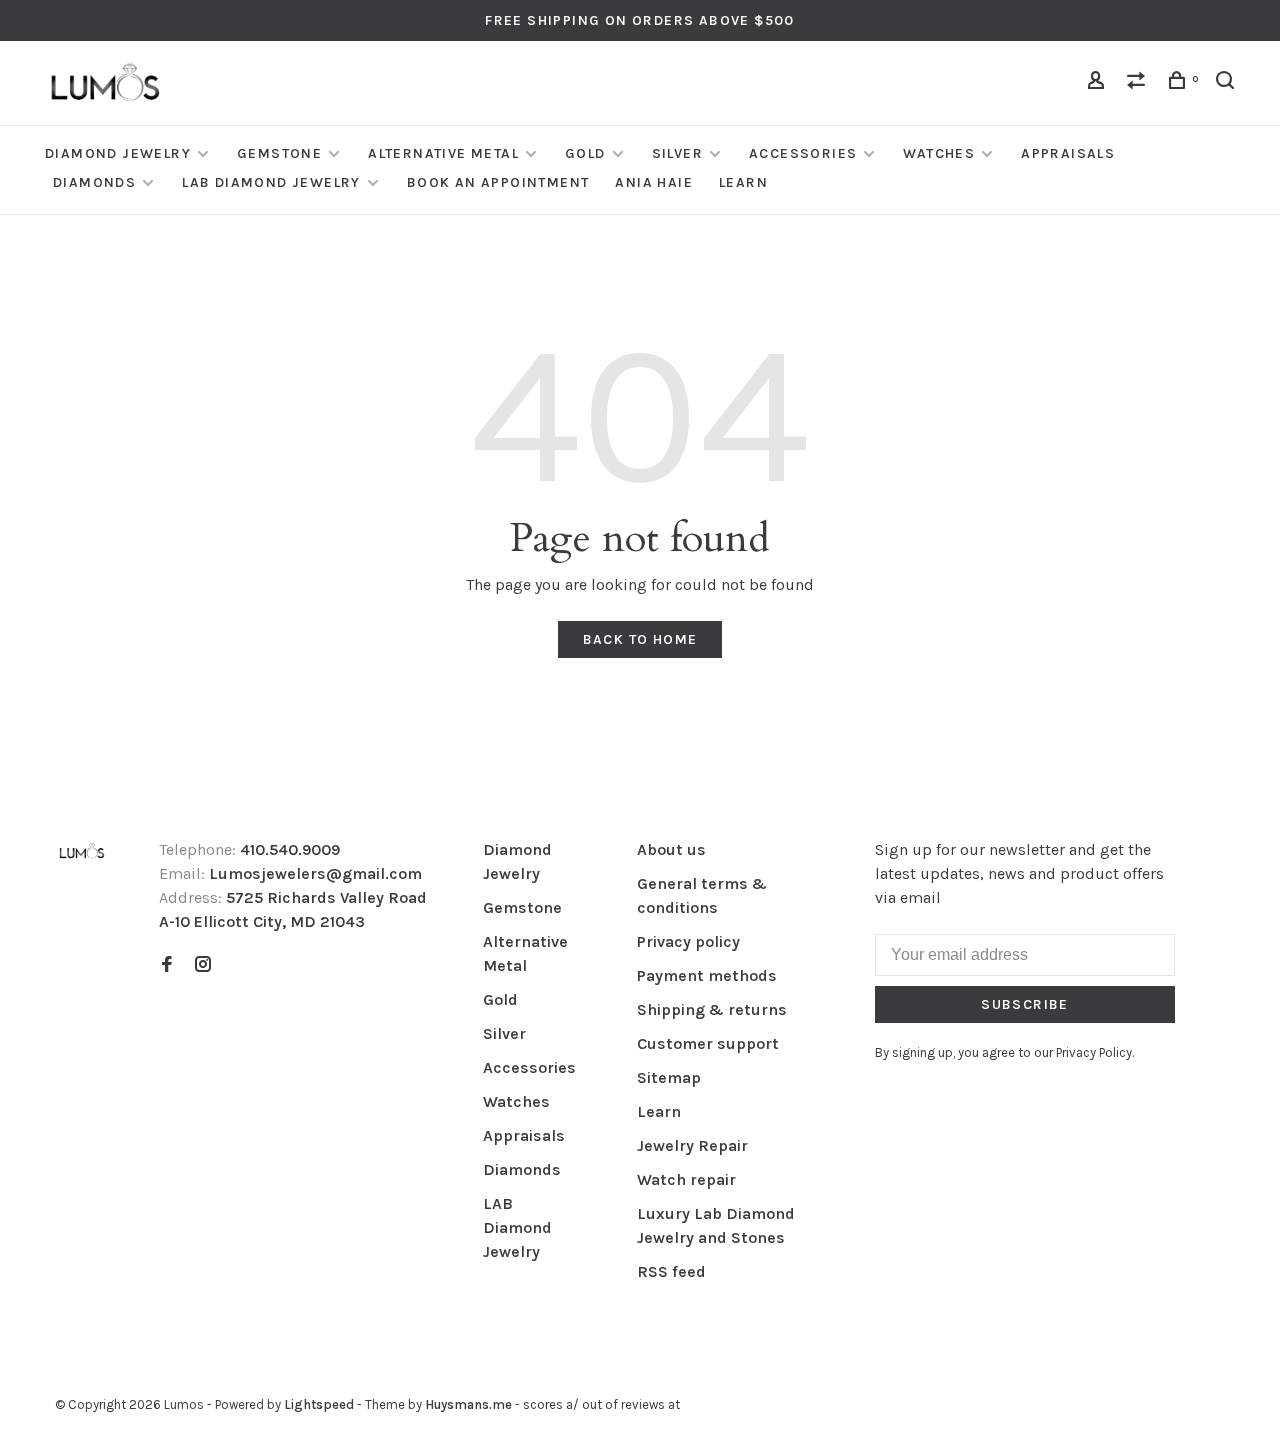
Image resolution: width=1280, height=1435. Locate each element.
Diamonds (94, 182)
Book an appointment (498, 182)
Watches (939, 153)
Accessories (803, 153)
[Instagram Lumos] (203, 965)
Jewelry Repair (692, 1145)
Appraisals (1068, 153)
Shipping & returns (712, 1009)
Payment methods (707, 975)
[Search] (1228, 83)
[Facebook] (167, 965)
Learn (743, 182)
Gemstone (279, 153)
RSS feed (671, 1271)
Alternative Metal (443, 153)
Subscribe (1025, 1004)
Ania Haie (654, 182)
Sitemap (669, 1077)
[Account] (1099, 83)
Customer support (708, 1043)
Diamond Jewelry (118, 153)
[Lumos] (82, 852)
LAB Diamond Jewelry (271, 182)
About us (671, 849)
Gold (585, 153)
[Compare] (1139, 83)
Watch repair (686, 1179)
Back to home (640, 639)
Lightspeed (319, 1404)
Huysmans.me (470, 1404)
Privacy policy (688, 941)
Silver (677, 153)
